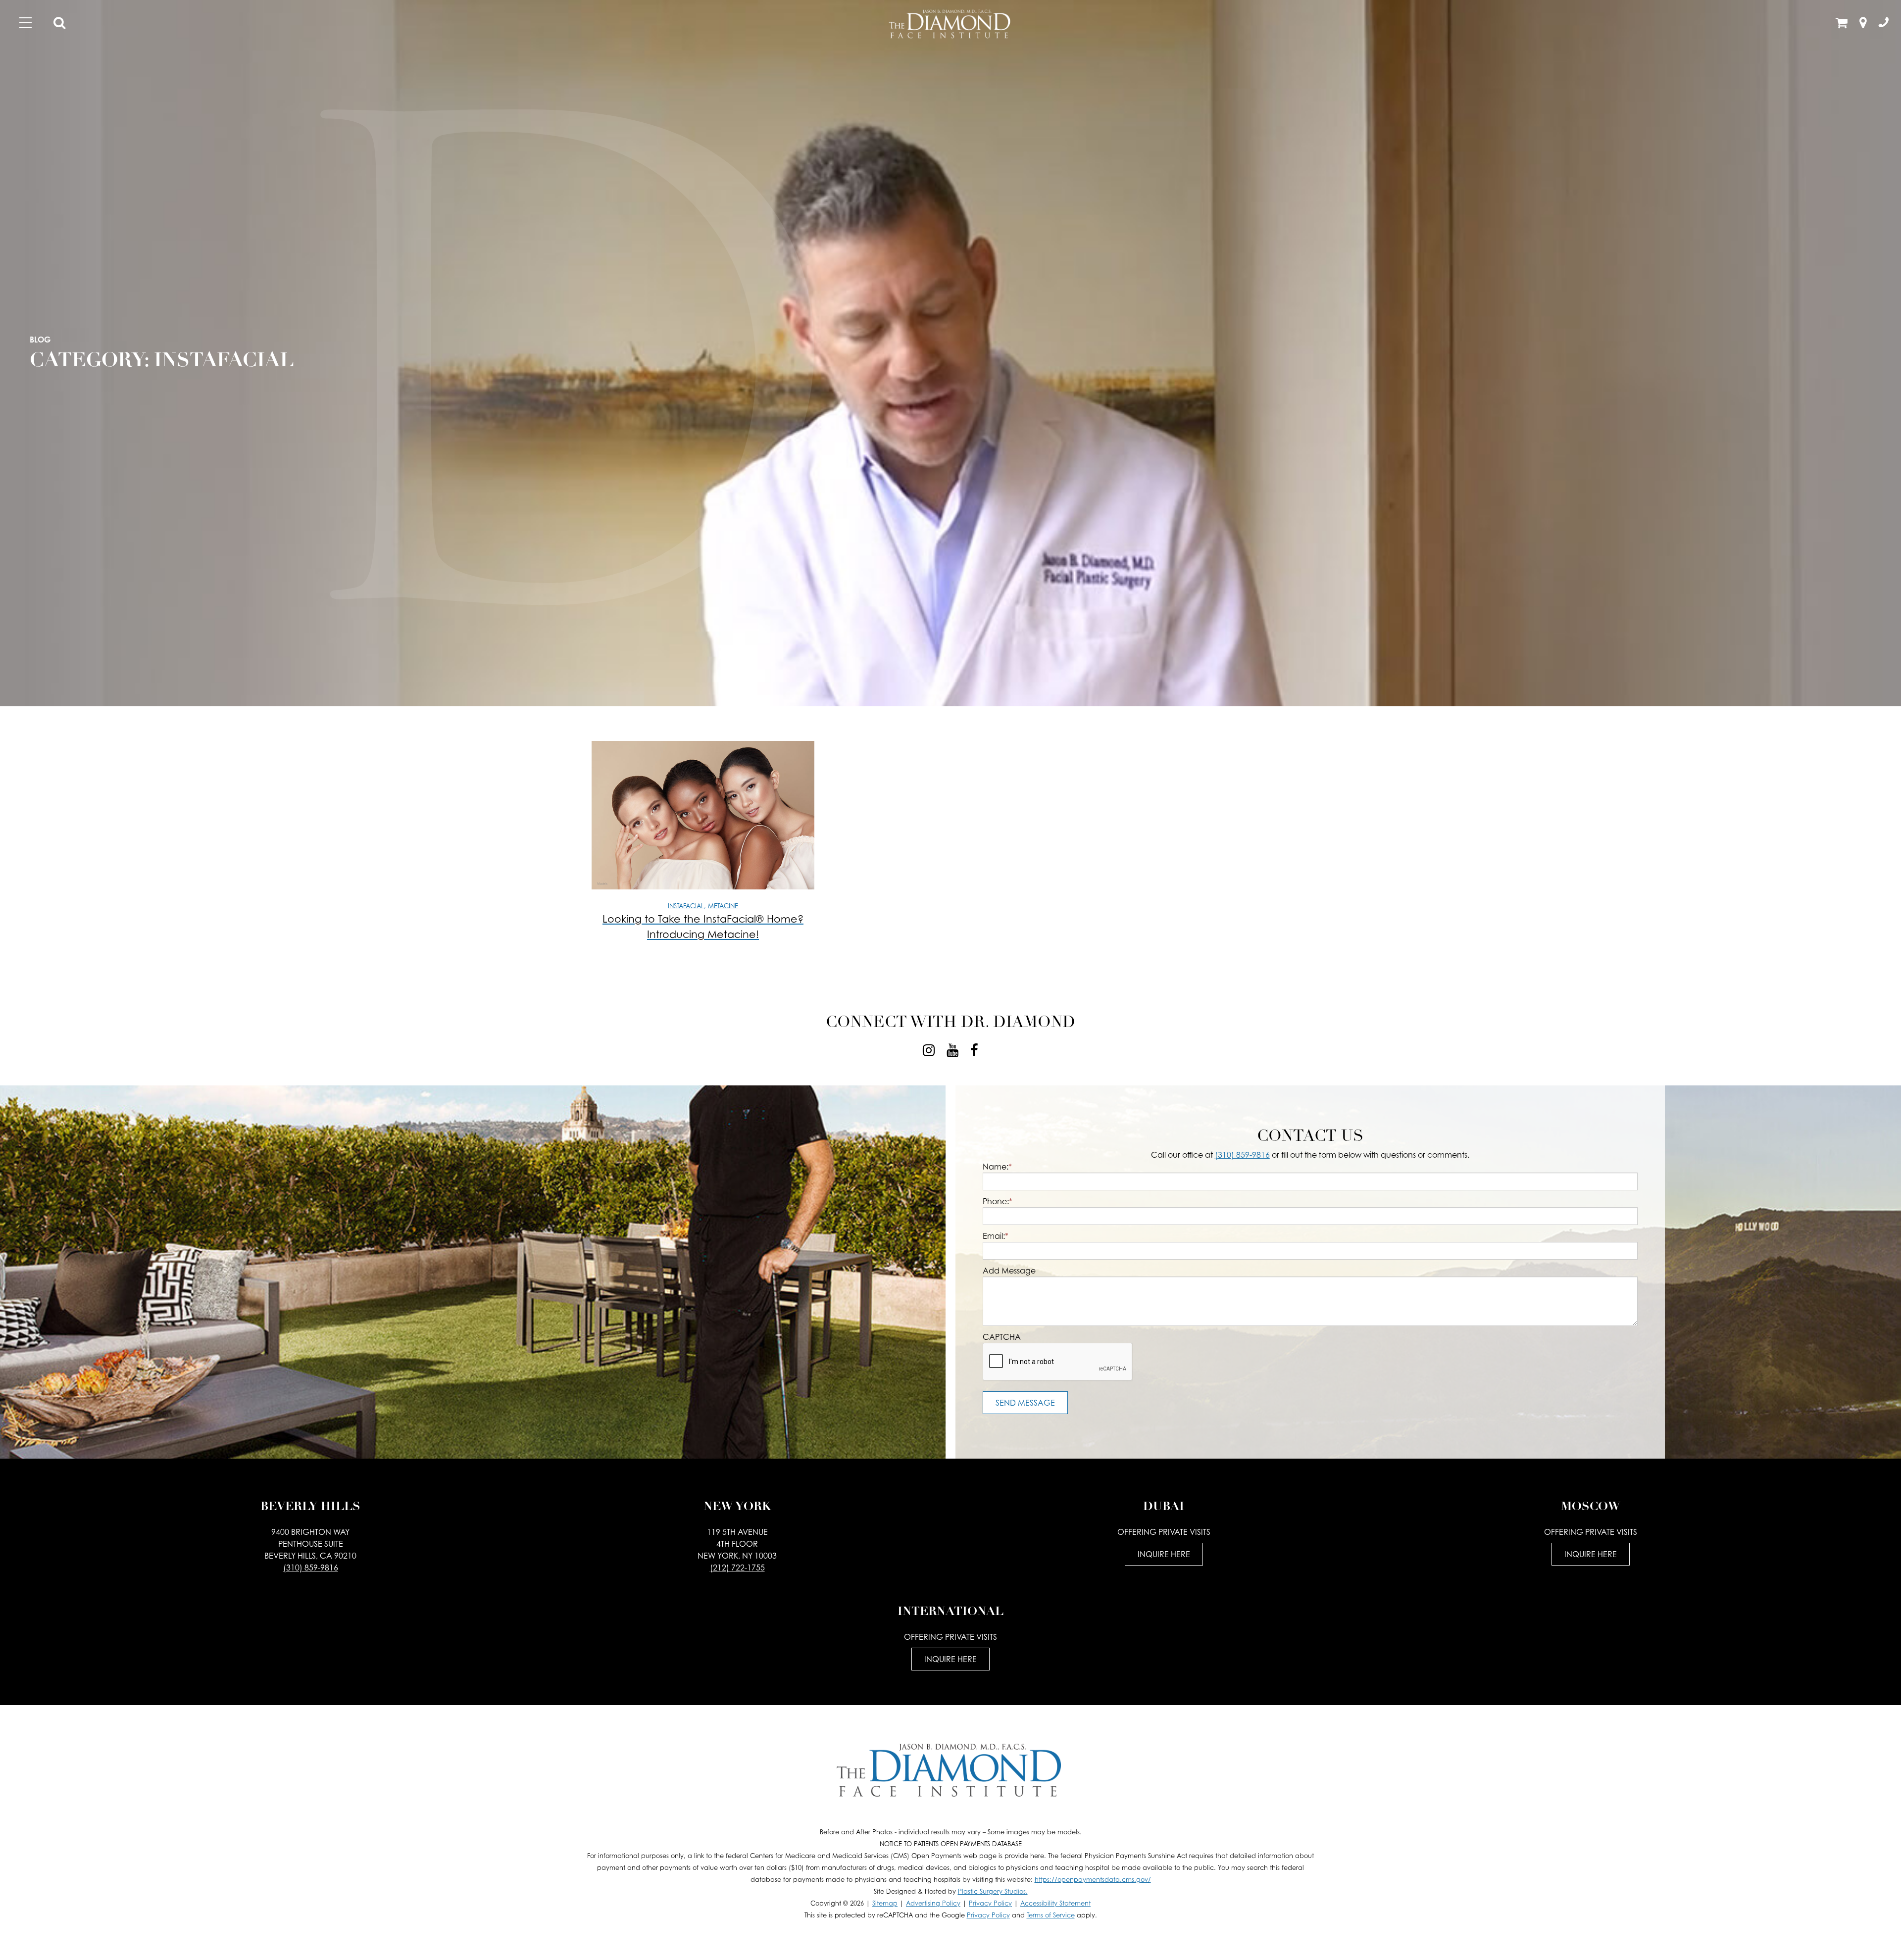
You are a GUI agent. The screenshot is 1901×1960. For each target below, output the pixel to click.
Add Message (1009, 1271)
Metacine (723, 906)
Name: (997, 1167)
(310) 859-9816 (1242, 1155)
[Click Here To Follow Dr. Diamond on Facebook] (974, 1050)
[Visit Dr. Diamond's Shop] (1842, 24)
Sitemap (885, 1903)
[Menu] (25, 23)
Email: (996, 1236)
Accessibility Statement (1055, 1903)
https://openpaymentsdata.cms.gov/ (1093, 1880)
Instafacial (686, 906)
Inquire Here (1164, 1554)
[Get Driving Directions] (1863, 24)
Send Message (1025, 1403)
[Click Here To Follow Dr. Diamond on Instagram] (929, 1050)
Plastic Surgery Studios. (993, 1891)
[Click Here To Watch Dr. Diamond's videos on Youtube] (952, 1050)
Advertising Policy (933, 1903)
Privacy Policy (990, 1903)
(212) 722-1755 (737, 1568)
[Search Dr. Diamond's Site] (59, 24)
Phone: (998, 1201)
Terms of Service (1051, 1915)
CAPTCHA (1002, 1337)
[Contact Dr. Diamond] (1884, 24)
